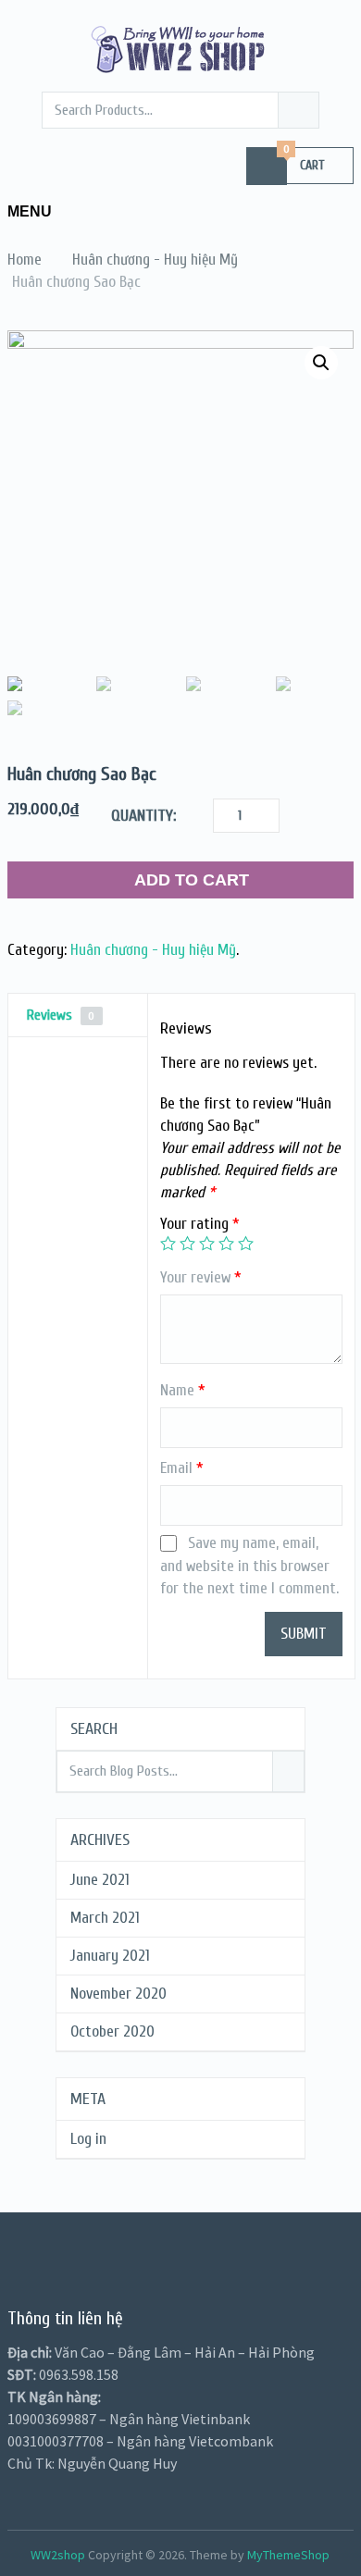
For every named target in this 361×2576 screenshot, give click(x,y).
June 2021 (100, 1880)
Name (183, 1390)
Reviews (61, 1015)
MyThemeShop (288, 2555)
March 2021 (105, 1918)
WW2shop (58, 2555)
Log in (88, 2139)
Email (182, 1468)
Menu (30, 211)
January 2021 (110, 1956)
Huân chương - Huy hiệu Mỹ (153, 950)
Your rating (200, 1224)
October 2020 (112, 2031)
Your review (201, 1277)
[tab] (78, 1016)
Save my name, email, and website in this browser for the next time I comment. (249, 1566)
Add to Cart (192, 880)
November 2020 (118, 1994)
